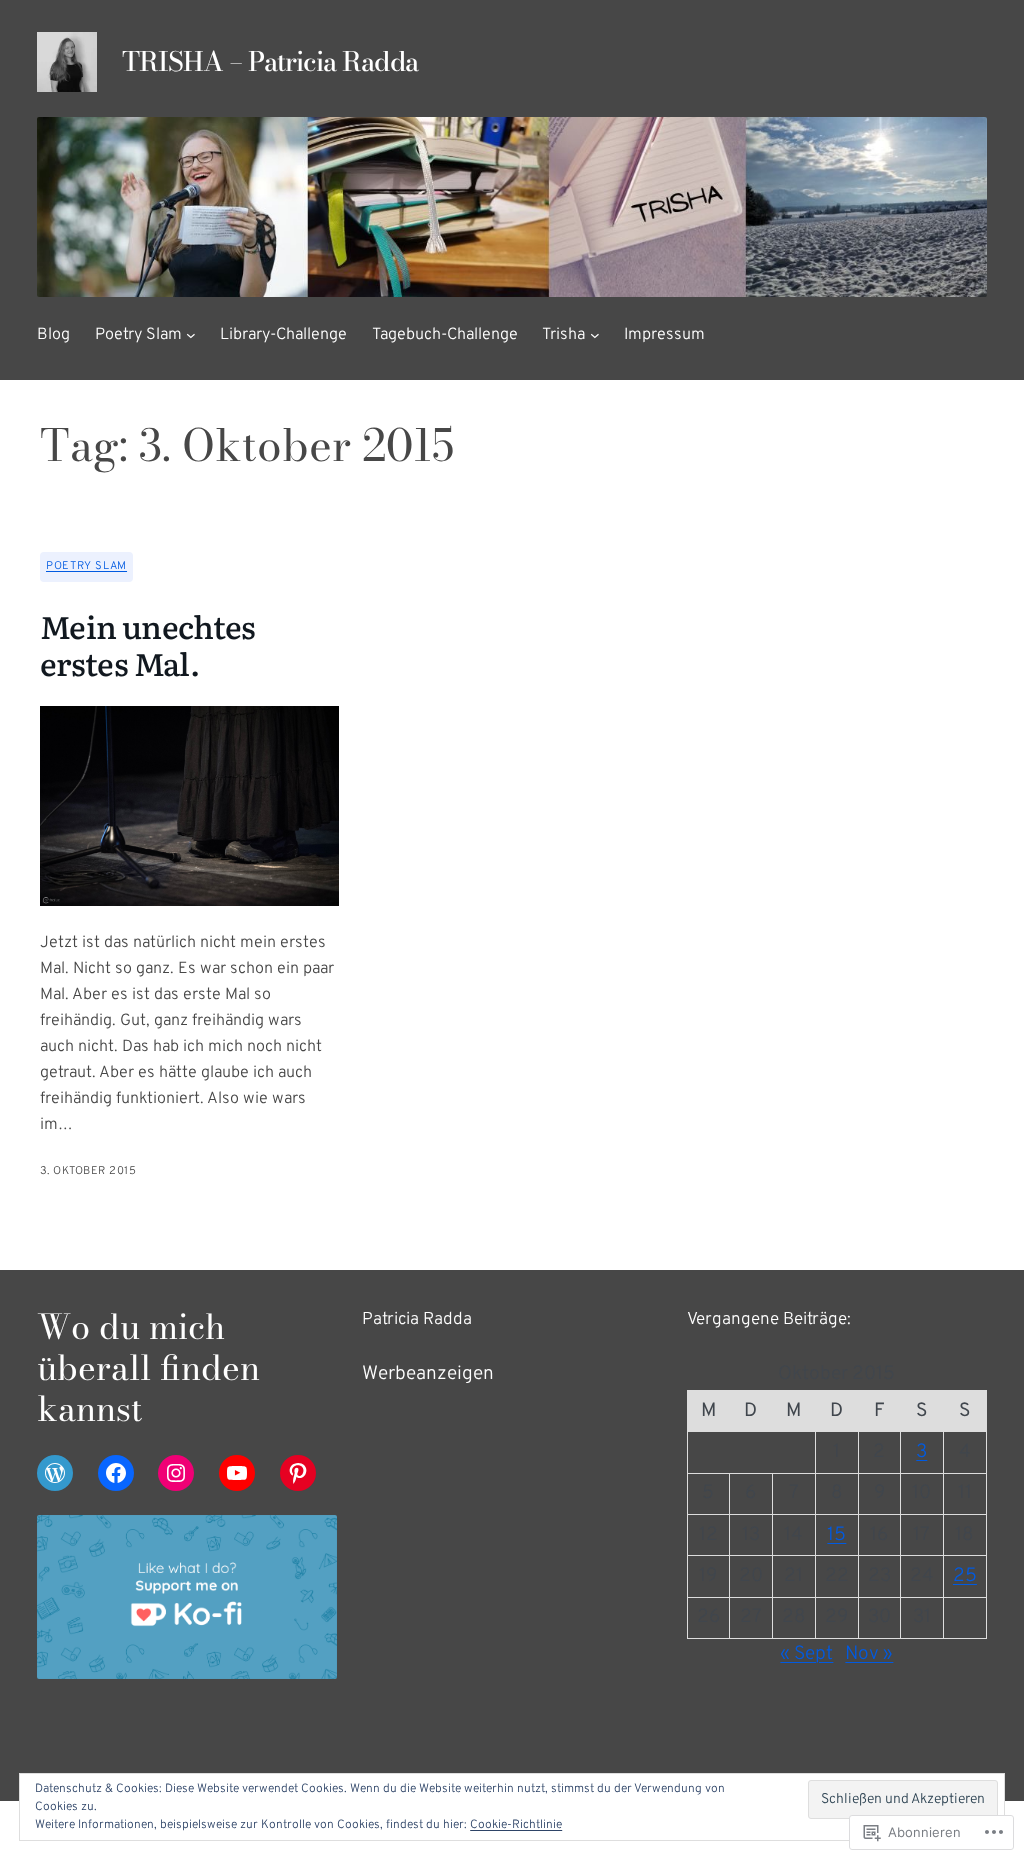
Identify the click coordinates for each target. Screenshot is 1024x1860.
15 (836, 1535)
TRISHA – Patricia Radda (270, 61)
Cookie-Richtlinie (516, 1825)
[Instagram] (176, 1473)
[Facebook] (116, 1473)
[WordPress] (55, 1473)
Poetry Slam (86, 566)
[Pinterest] (298, 1473)
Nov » (869, 1654)
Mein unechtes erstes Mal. (148, 644)
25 (965, 1576)
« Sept (806, 1654)
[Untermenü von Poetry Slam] (191, 335)
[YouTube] (237, 1473)
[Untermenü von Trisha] (595, 335)
